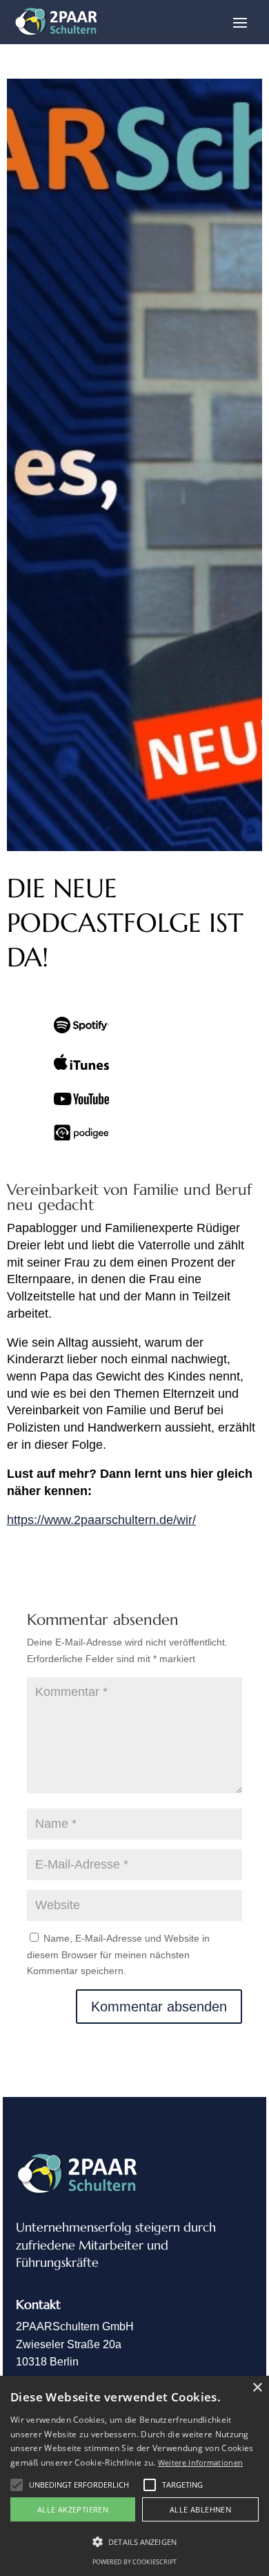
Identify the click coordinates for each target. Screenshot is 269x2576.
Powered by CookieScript (134, 2562)
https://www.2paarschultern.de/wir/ (101, 1520)
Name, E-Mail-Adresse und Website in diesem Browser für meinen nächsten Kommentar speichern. (118, 1955)
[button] (17, 2485)
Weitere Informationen (200, 2462)
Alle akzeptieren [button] (73, 2509)
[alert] (134, 2476)
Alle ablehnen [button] (200, 2509)
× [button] (257, 2388)
